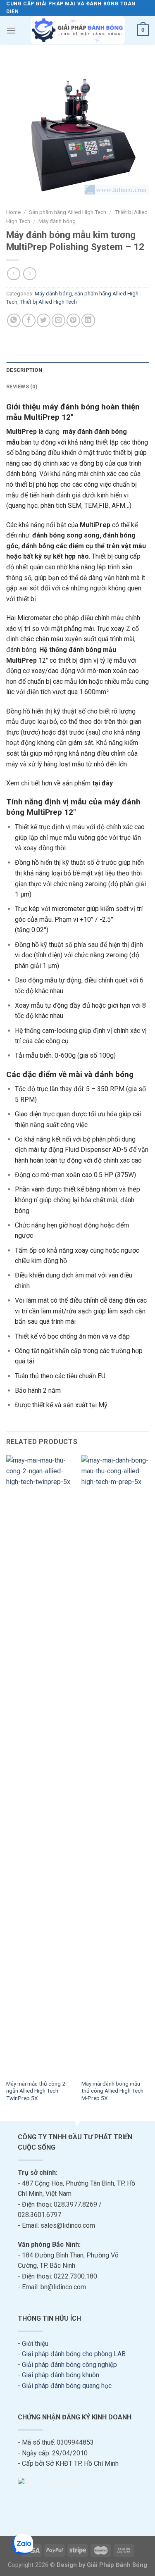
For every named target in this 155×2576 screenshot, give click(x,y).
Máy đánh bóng (57, 221)
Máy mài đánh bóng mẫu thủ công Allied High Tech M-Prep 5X (112, 2091)
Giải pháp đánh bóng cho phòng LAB (74, 2354)
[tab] (77, 370)
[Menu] (11, 30)
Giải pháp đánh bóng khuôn (61, 2375)
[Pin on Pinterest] (73, 320)
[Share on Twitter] (44, 320)
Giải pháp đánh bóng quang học (67, 2386)
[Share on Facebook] (29, 320)
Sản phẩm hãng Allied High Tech (68, 212)
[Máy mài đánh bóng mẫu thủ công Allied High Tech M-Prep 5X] (115, 1765)
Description (24, 370)
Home (13, 212)
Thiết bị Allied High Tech (48, 302)
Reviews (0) (22, 387)
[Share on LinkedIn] (88, 320)
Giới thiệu (35, 2344)
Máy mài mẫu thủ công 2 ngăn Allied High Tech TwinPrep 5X (36, 2091)
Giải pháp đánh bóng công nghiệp (69, 2365)
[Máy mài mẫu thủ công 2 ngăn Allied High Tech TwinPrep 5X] (40, 1765)
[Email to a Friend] (58, 320)
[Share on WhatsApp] (14, 320)
